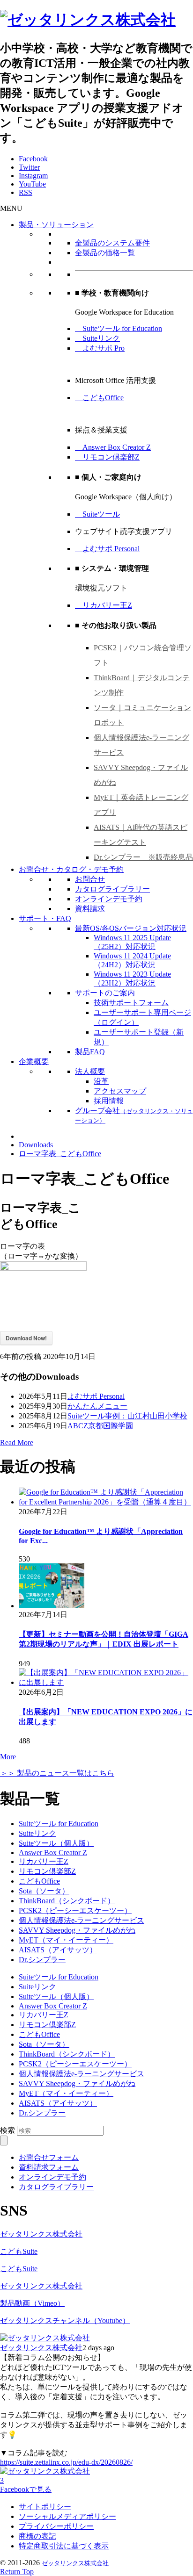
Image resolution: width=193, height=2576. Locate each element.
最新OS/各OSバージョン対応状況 (131, 928)
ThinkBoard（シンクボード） (67, 1901)
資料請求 (90, 909)
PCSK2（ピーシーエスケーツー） (75, 1910)
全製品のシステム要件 (112, 243)
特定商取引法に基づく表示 (64, 2546)
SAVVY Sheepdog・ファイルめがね (77, 1930)
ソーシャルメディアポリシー (67, 2516)
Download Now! (26, 1338)
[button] (11, 208)
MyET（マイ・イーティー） (66, 1940)
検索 (7, 2130)
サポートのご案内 (105, 993)
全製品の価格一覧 (105, 253)
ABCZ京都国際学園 (100, 1426)
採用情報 (109, 1101)
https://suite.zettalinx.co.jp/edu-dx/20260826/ (66, 2462)
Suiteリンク (97, 338)
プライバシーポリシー (56, 2526)
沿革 (101, 1081)
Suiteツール (97, 514)
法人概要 (90, 1071)
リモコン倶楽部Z (107, 457)
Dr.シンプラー (42, 1960)
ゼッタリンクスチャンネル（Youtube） (65, 2321)
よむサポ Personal (107, 549)
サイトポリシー (45, 2507)
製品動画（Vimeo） (32, 2303)
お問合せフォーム (49, 2157)
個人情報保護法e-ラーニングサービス (82, 1920)
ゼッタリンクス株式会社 (41, 2234)
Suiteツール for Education (119, 328)
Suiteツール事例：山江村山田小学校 (127, 1416)
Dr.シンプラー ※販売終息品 (143, 857)
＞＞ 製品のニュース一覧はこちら (57, 1773)
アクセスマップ (120, 1091)
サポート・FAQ (45, 918)
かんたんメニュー (97, 1406)
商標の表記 (37, 2536)
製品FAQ (90, 1052)
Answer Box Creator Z (113, 447)
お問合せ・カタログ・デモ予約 (71, 869)
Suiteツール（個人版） (56, 1843)
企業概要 (34, 1061)
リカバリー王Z (104, 605)
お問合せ (90, 879)
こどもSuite (19, 2251)
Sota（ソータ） (44, 1891)
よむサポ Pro (100, 348)
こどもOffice (99, 398)
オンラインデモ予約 (109, 899)
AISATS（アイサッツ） (58, 1950)
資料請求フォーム (49, 2167)
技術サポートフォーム (131, 1003)
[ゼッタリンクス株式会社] (88, 20)
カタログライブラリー (112, 889)
